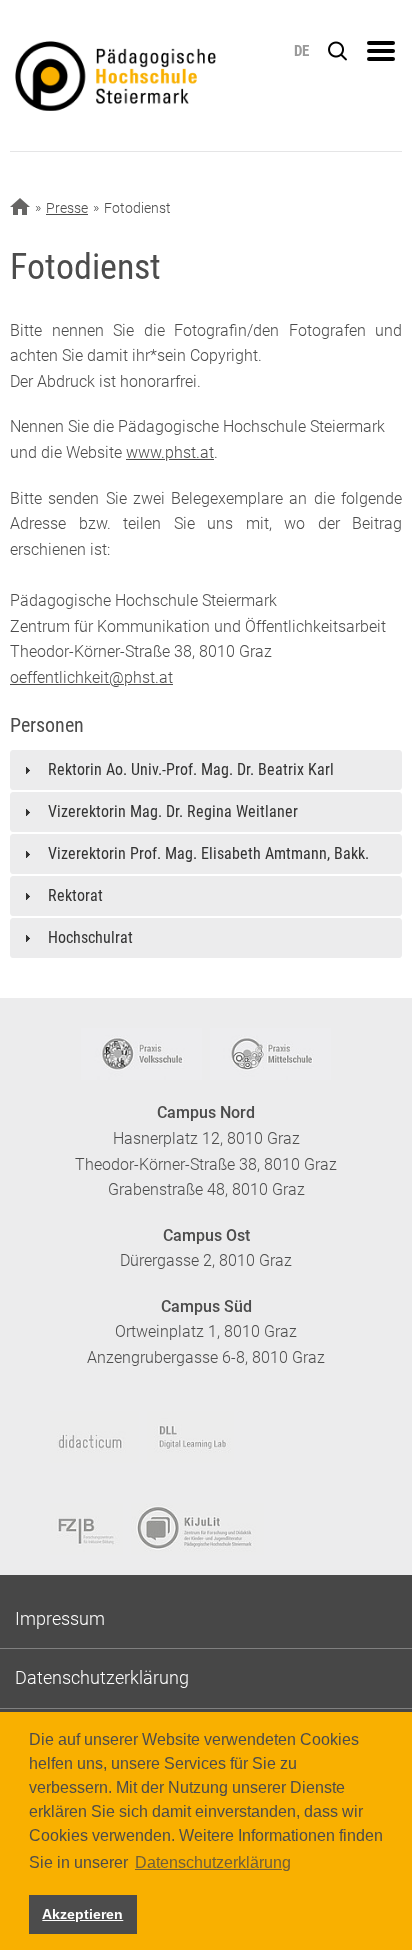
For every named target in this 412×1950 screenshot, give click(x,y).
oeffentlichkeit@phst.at (91, 677)
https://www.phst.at (149, 76)
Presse (67, 208)
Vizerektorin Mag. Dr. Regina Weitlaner (173, 811)
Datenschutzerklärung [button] (213, 1862)
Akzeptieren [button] (82, 1914)
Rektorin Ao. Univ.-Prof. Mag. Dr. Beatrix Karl (191, 769)
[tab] (206, 770)
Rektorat (75, 895)
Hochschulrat (90, 937)
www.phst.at (170, 452)
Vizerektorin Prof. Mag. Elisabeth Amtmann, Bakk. (208, 853)
